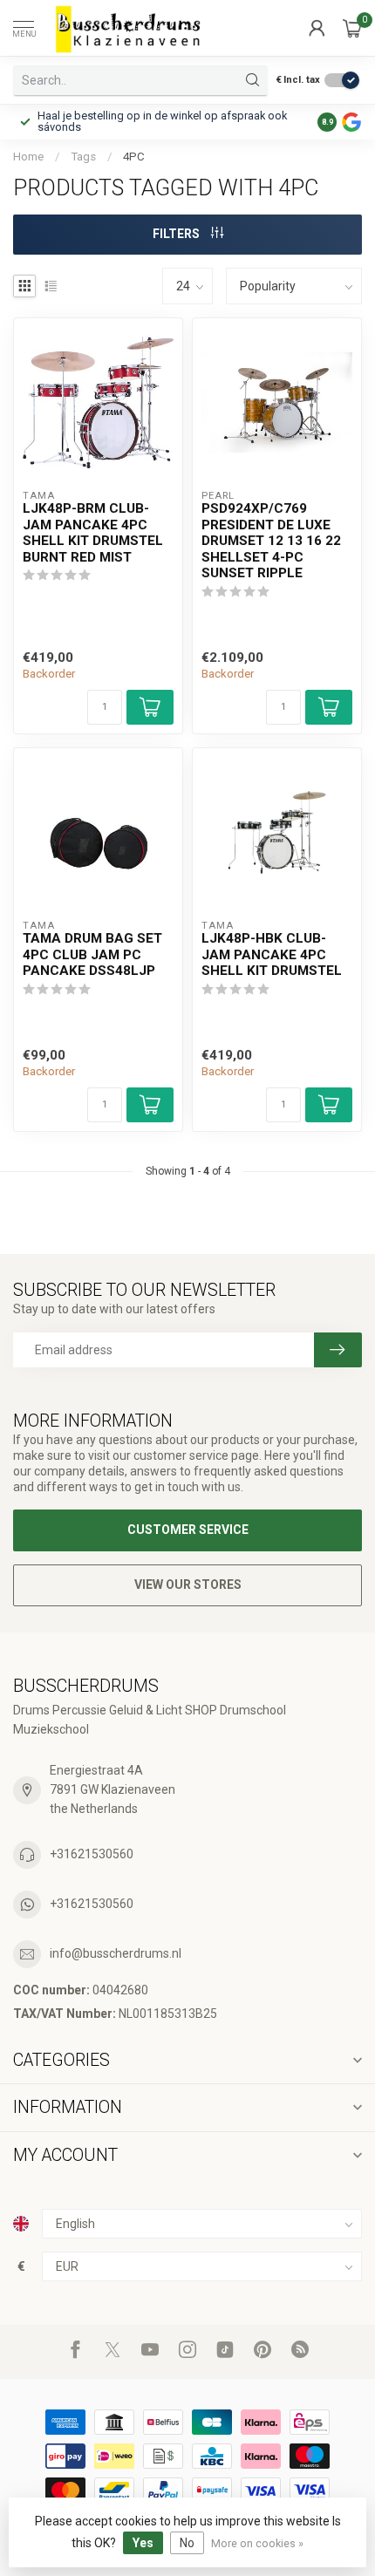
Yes (143, 2543)
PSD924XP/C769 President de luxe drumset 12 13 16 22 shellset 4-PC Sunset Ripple (271, 541)
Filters (177, 234)
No (187, 2543)
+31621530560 (92, 1854)
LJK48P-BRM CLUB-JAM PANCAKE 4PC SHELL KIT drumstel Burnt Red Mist (93, 532)
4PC (134, 157)
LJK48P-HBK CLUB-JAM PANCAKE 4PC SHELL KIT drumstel (272, 954)
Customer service (188, 1530)
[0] (352, 28)
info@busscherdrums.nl (116, 1953)
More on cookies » (257, 2543)
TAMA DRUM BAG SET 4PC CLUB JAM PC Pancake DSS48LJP (92, 954)
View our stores (188, 1584)
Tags (83, 157)
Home (28, 157)
